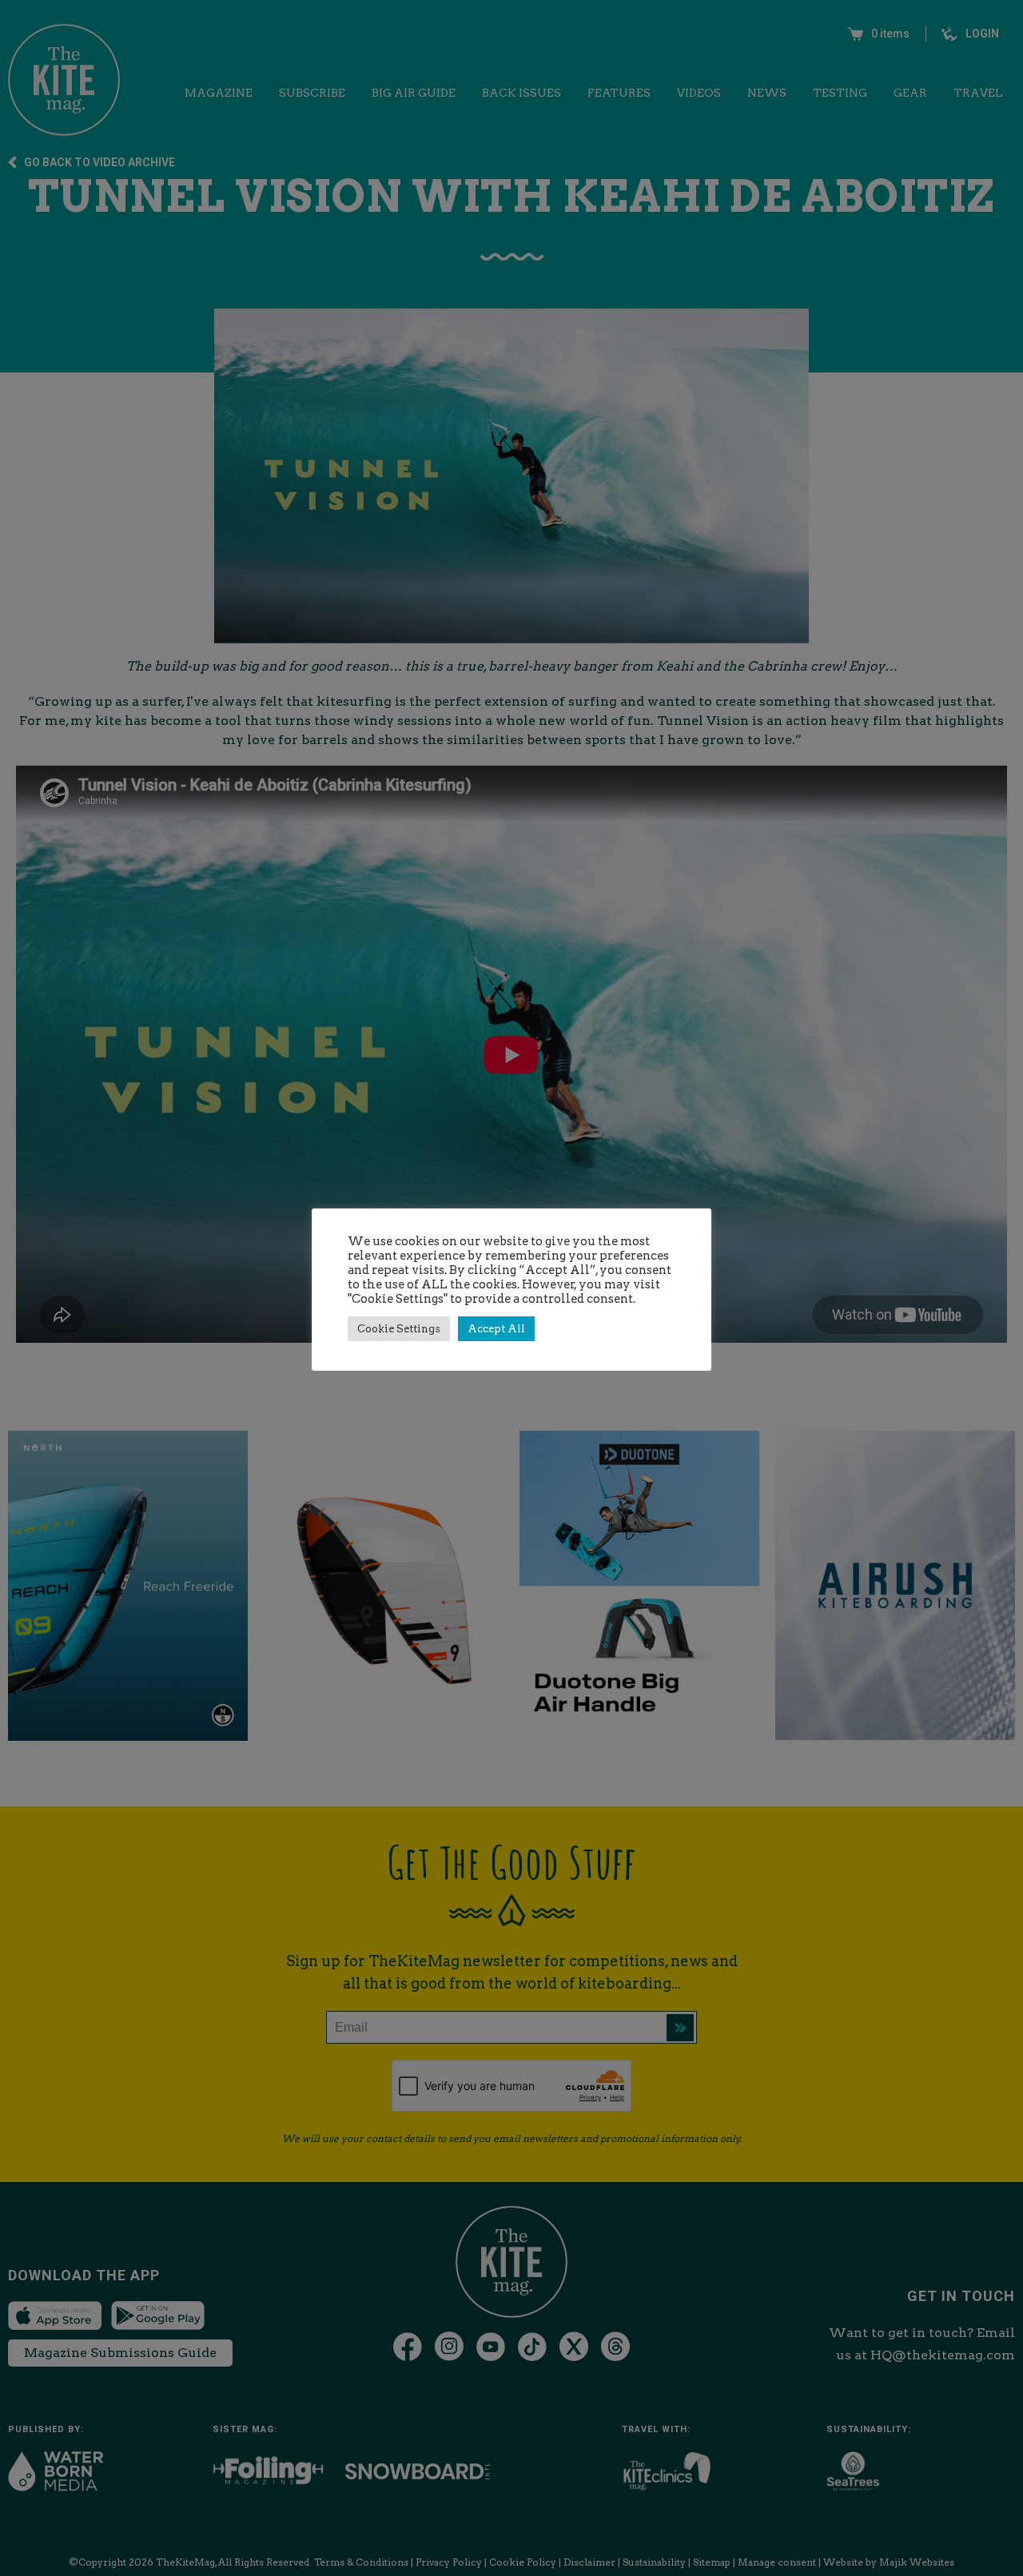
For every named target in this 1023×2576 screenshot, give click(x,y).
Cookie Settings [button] (399, 1329)
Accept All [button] (496, 1329)
